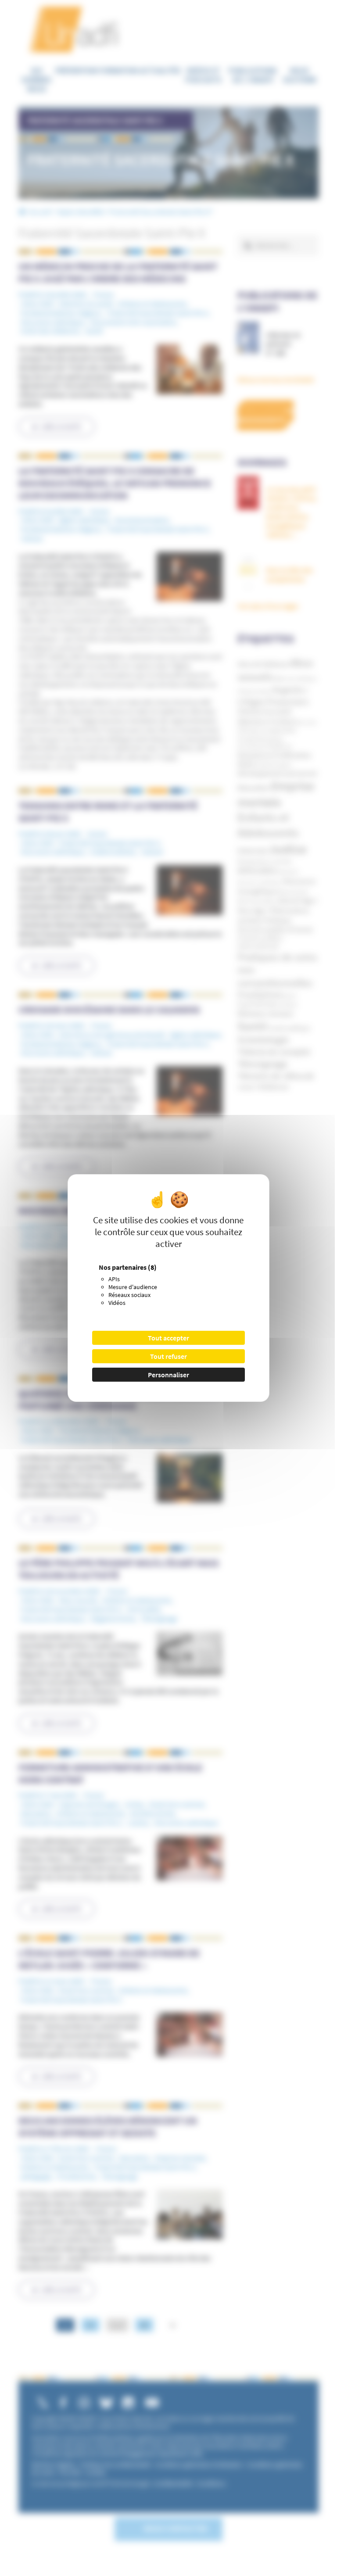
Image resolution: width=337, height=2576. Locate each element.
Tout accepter (168, 1338)
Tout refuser (168, 1356)
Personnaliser (168, 1375)
